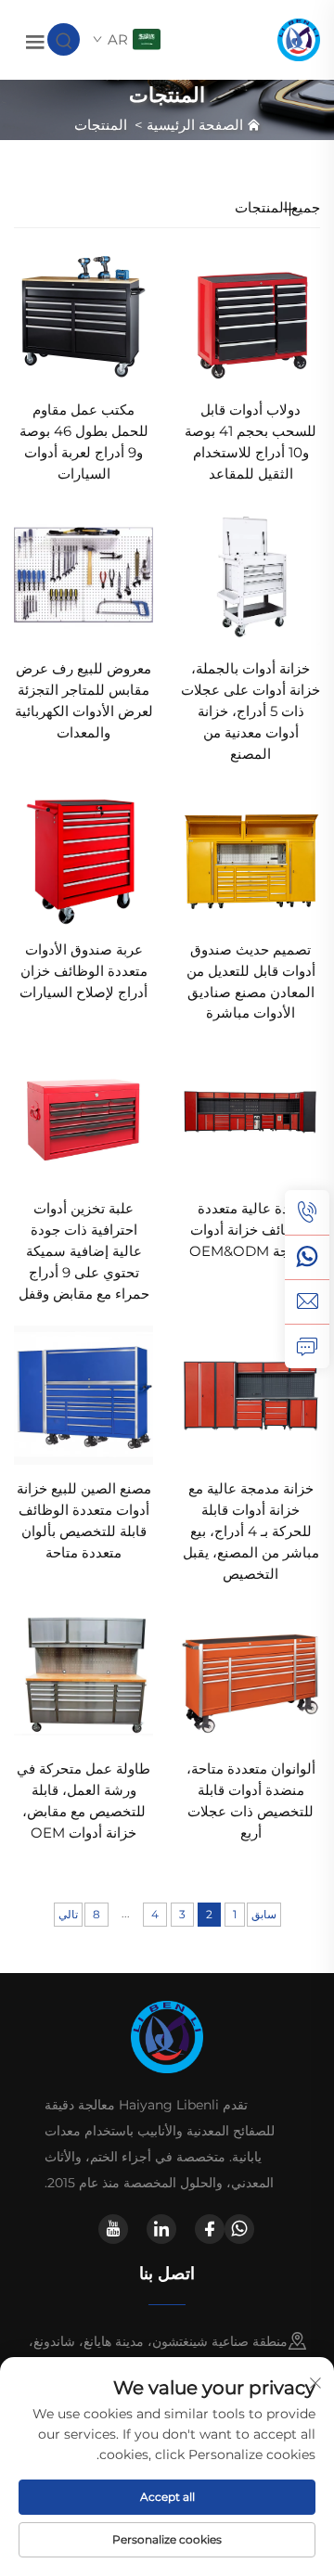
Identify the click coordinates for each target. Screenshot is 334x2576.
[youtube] (113, 2229)
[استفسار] (307, 1346)
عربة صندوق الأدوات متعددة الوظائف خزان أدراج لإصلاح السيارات (83, 971)
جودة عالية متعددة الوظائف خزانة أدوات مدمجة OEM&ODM (250, 1230)
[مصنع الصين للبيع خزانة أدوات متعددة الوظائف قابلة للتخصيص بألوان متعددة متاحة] (83, 1394)
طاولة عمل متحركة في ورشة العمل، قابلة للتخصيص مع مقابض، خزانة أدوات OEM (83, 1801)
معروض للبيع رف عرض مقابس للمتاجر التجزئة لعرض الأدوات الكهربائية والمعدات (84, 700)
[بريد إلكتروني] (307, 1301)
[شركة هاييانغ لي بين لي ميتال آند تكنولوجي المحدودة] (299, 38)
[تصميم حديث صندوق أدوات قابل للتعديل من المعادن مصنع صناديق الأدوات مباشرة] (250, 855)
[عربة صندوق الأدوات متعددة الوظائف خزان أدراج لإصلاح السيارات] (83, 855)
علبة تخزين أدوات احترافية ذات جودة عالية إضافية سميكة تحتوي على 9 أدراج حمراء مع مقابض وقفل (84, 1251)
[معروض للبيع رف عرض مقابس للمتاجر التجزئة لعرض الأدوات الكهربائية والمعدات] (83, 575)
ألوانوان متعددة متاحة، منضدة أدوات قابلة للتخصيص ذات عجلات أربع (251, 1801)
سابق (264, 1914)
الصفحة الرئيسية (195, 125)
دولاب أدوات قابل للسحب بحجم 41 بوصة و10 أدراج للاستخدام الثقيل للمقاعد (250, 442)
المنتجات (101, 125)
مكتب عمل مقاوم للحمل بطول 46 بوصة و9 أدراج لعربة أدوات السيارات (84, 442)
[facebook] (210, 2229)
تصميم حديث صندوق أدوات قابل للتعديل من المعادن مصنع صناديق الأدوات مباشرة (251, 981)
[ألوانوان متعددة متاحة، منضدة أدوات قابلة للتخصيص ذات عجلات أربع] (250, 1674)
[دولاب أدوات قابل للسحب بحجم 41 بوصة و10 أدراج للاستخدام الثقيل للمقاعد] (250, 315)
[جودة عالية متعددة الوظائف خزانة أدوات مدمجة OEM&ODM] (250, 1114)
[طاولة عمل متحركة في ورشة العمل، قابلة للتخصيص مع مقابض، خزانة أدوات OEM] (83, 1674)
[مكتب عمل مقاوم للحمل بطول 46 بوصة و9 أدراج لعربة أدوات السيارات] (83, 315)
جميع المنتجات (277, 207)
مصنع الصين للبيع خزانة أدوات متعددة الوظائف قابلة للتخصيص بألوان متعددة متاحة (84, 1520)
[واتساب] (307, 1257)
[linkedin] (161, 2229)
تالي (68, 1914)
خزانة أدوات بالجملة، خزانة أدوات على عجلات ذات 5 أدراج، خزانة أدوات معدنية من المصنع (250, 711)
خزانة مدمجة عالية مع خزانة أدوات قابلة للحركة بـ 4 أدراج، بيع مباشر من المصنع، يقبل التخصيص (251, 1531)
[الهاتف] (307, 1212)
